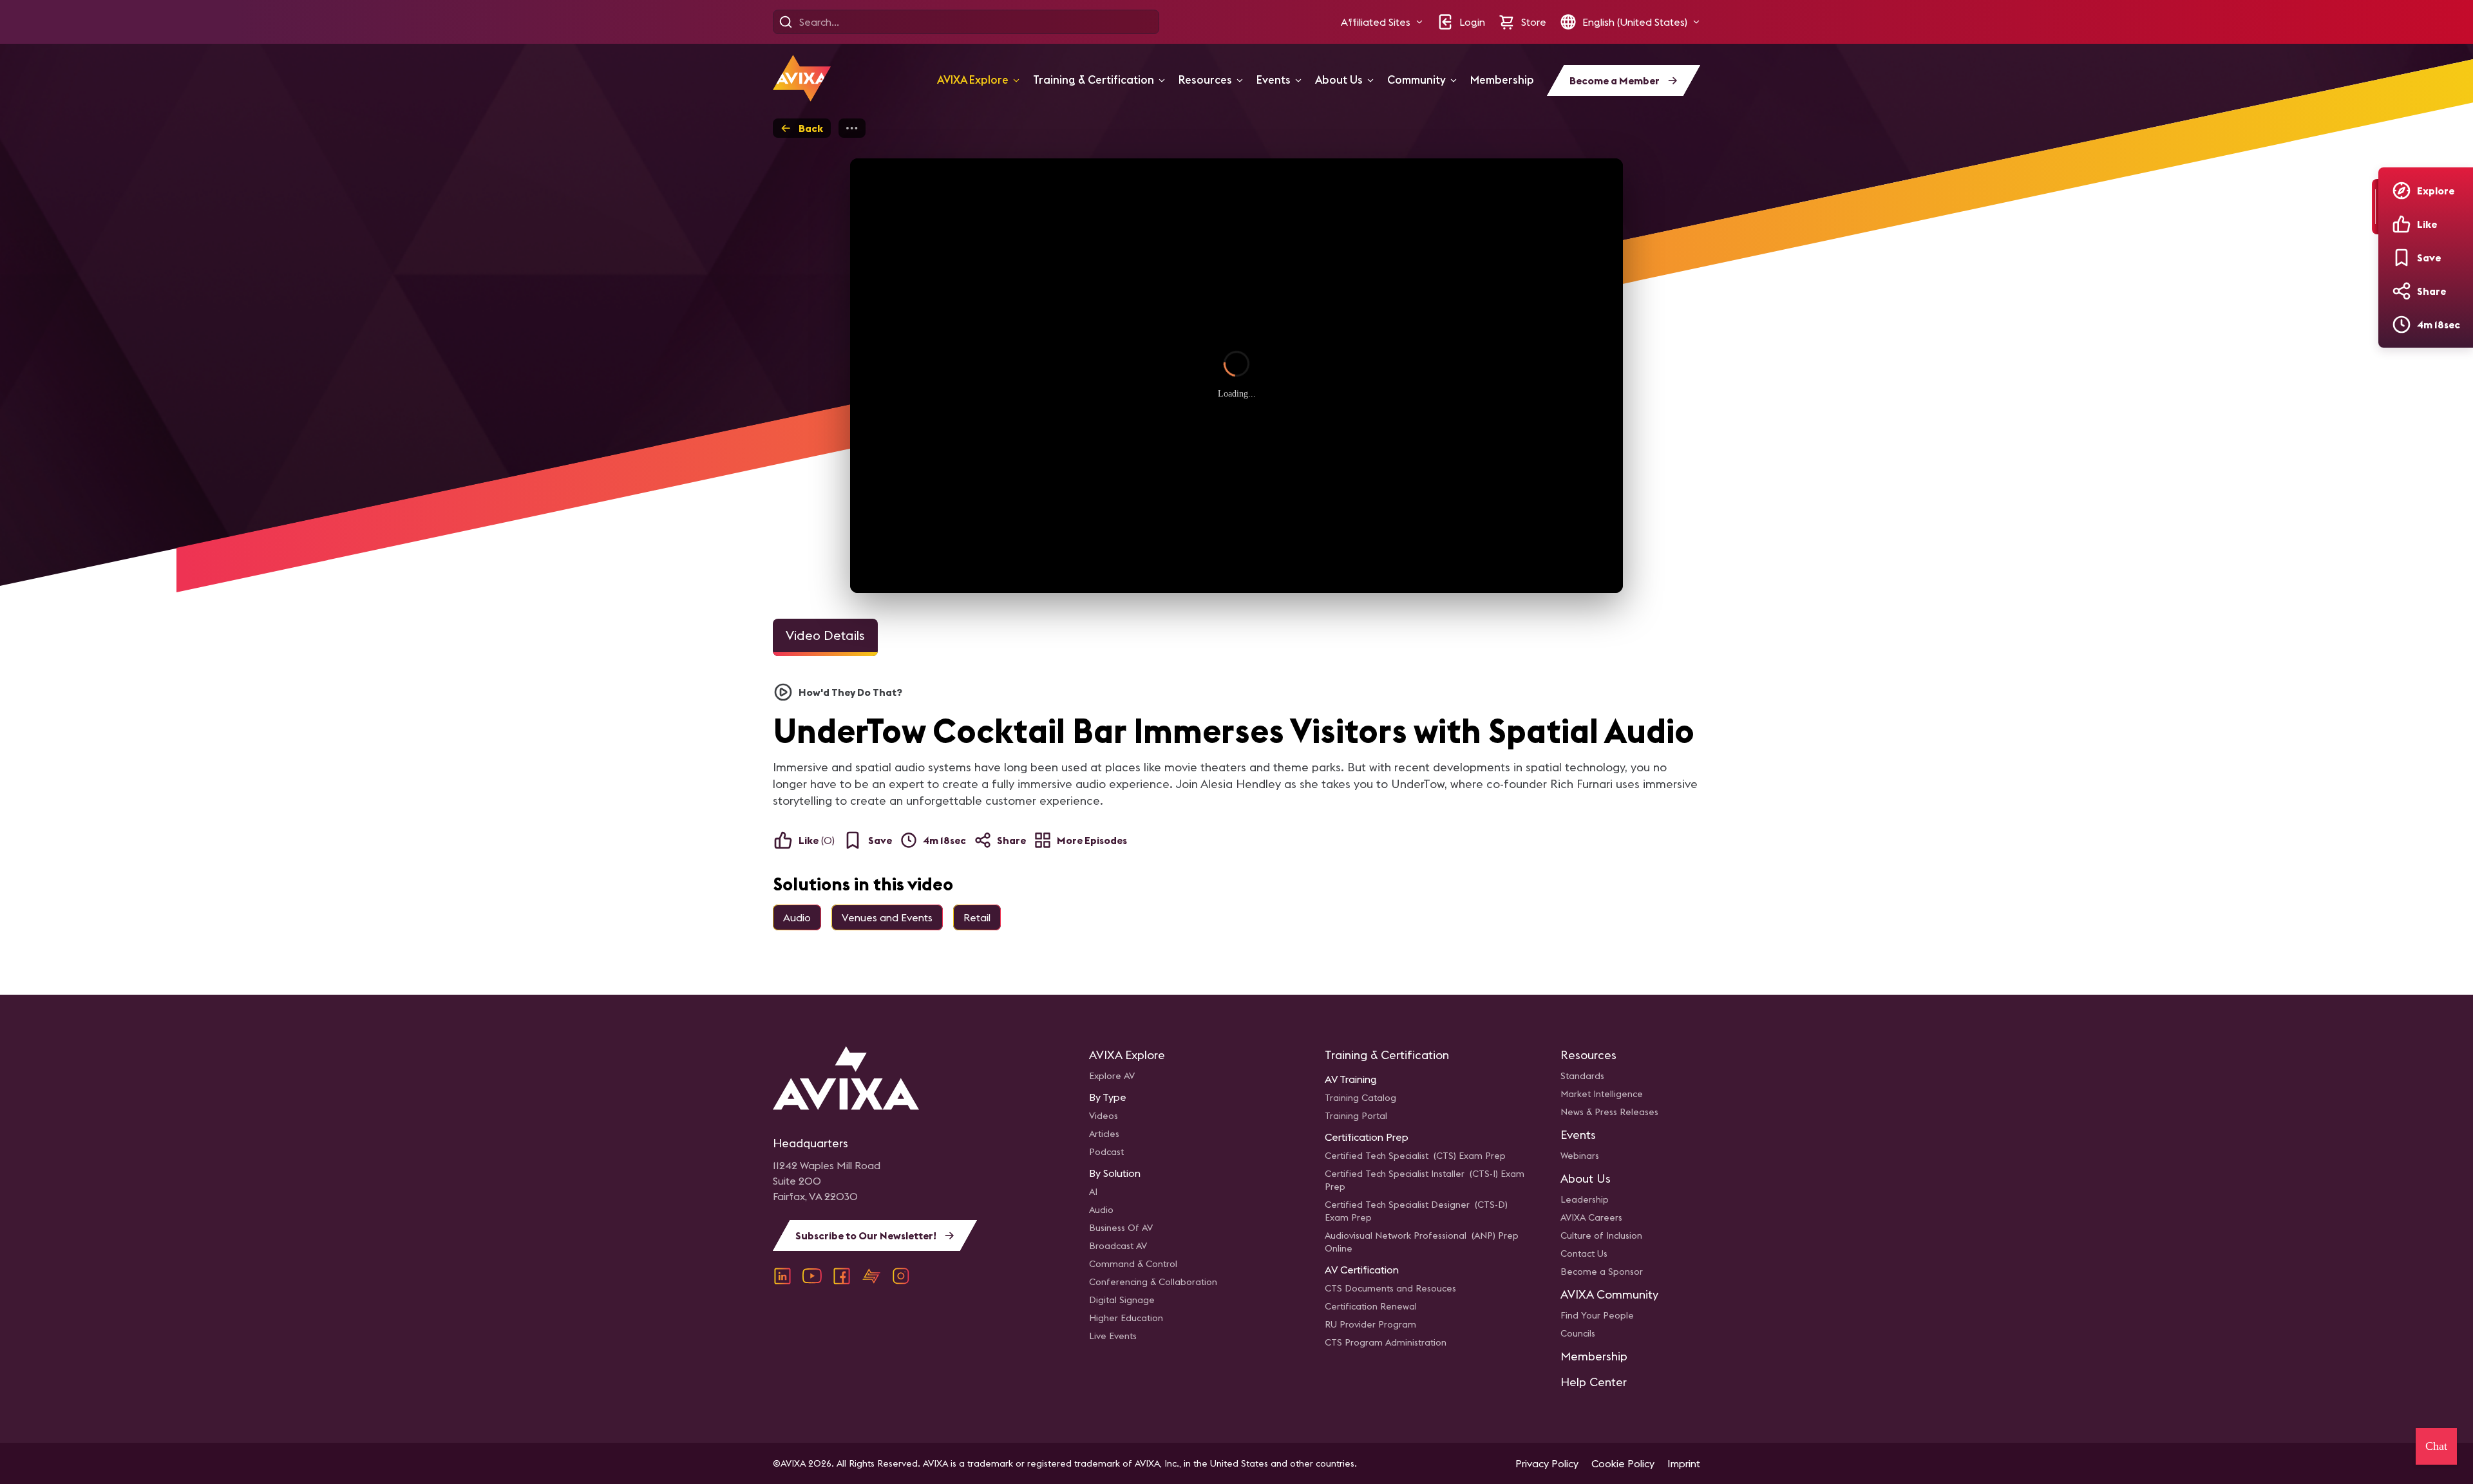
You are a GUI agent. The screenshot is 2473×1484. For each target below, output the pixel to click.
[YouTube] (812, 1276)
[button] (1382, 22)
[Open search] (786, 22)
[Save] (2402, 258)
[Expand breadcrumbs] (852, 128)
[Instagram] (901, 1276)
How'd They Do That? (850, 692)
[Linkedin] (782, 1276)
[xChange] (871, 1276)
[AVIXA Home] (802, 78)
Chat (2436, 1446)
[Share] (2402, 291)
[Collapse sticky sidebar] (2375, 207)
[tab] (825, 637)
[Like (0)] (2402, 224)
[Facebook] (842, 1276)
